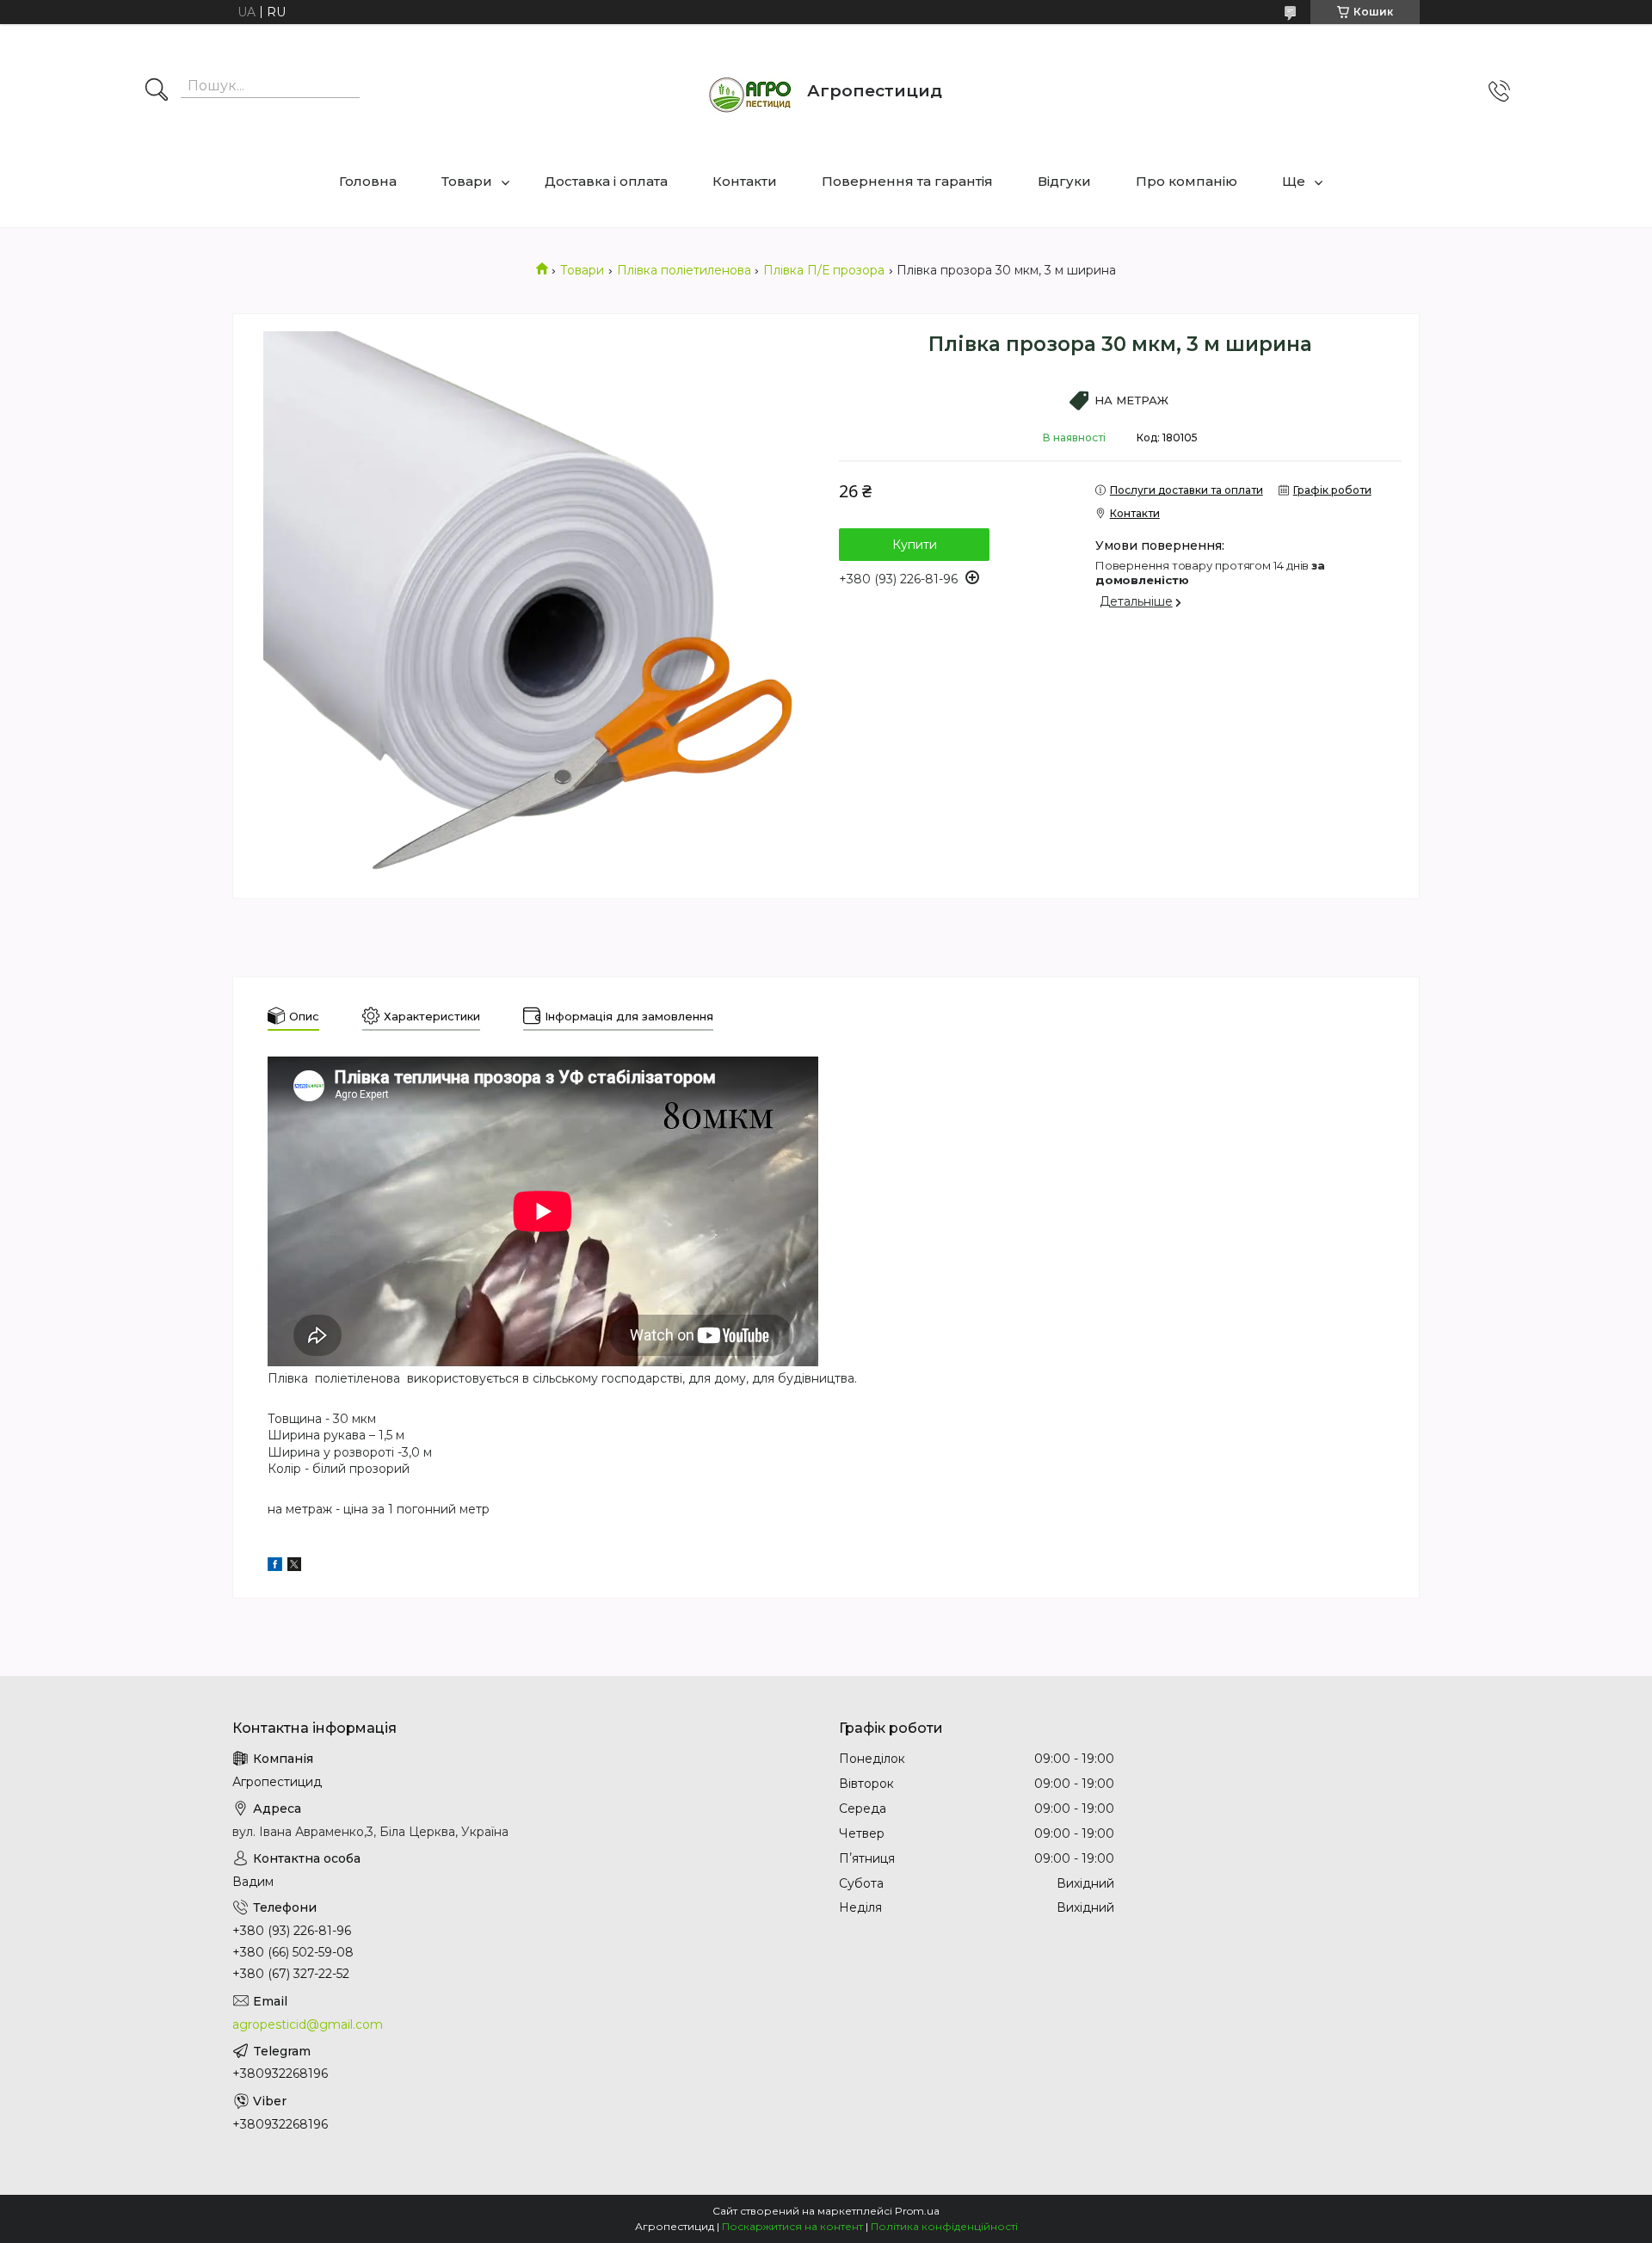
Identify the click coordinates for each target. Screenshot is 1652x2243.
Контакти (745, 181)
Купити (915, 545)
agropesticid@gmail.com (308, 2024)
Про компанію (1187, 181)
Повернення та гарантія (907, 181)
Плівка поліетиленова (684, 270)
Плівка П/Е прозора (824, 270)
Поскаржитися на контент (792, 2226)
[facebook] (275, 1567)
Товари (467, 181)
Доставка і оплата (606, 181)
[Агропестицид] (751, 91)
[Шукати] (157, 91)
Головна (368, 181)
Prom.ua (917, 2211)
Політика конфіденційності (944, 2226)
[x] (294, 1567)
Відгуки (1064, 181)
